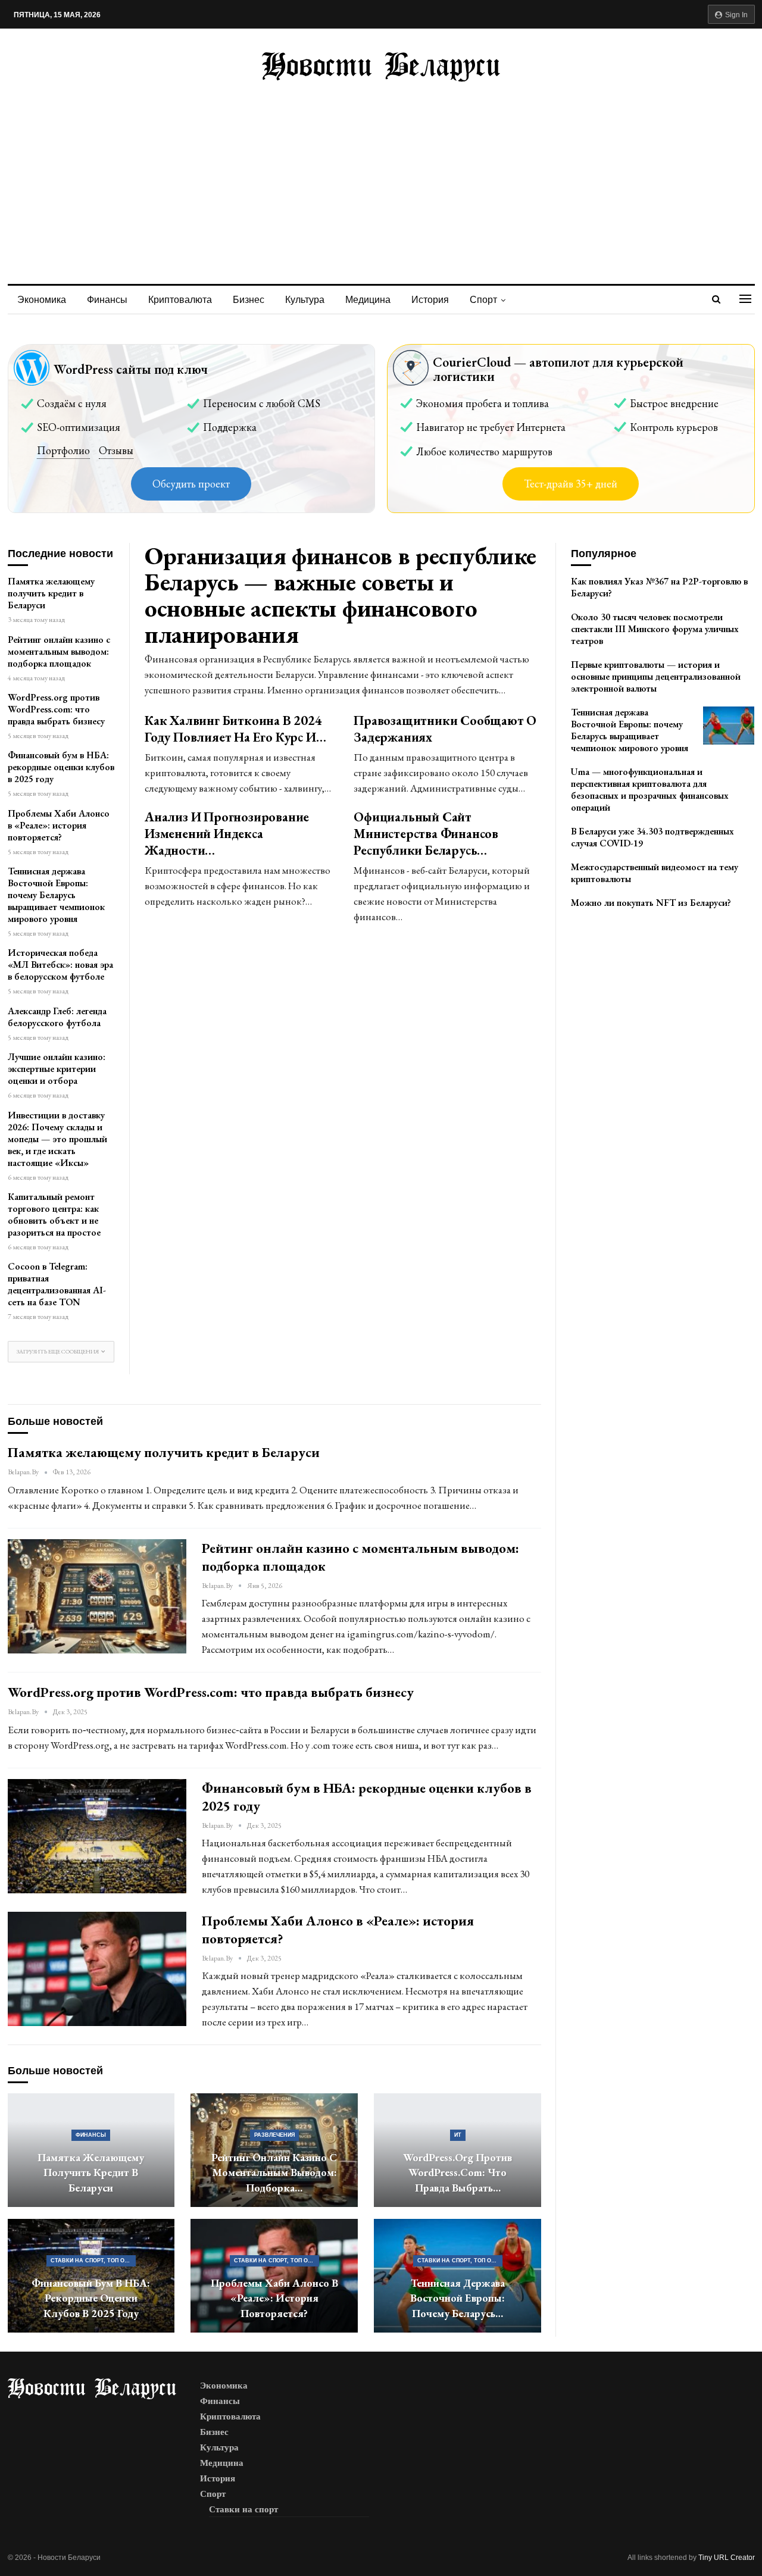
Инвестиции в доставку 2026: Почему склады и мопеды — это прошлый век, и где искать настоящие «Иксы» (57, 1139)
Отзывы (116, 450)
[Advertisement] (381, 171)
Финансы (107, 300)
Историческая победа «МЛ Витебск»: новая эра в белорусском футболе (60, 965)
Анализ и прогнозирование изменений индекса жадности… (227, 834)
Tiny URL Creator (727, 2558)
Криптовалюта (180, 300)
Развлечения (274, 2135)
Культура (305, 300)
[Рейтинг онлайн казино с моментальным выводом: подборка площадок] (97, 1596)
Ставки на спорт (243, 2509)
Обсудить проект (191, 484)
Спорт (483, 300)
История (430, 300)
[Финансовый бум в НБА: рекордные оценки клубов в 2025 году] (97, 1836)
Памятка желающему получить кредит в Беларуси (51, 593)
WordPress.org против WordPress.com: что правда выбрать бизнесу (56, 709)
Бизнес (249, 300)
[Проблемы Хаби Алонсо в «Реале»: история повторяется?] (97, 1969)
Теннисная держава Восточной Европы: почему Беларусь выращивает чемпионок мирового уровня (56, 895)
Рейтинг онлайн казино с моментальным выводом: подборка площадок (59, 651)
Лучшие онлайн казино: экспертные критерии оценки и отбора (57, 1069)
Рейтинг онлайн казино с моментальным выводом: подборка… (274, 2172)
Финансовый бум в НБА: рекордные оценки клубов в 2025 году (61, 767)
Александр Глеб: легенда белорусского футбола (57, 1017)
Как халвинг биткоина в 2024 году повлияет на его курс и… (235, 729)
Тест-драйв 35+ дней (571, 484)
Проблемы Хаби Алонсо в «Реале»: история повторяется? (59, 825)
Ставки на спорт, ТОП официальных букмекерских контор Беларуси (93, 2261)
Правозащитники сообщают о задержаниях (445, 729)
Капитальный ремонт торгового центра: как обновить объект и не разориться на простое (54, 1214)
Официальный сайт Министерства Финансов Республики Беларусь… (426, 834)
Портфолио (63, 450)
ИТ (458, 2135)
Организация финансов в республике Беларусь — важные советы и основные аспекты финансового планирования (341, 595)
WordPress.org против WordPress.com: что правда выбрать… (457, 2172)
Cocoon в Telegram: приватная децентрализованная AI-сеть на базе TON (57, 1284)
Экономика (42, 300)
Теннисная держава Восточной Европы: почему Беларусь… (457, 2298)
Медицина (368, 300)
